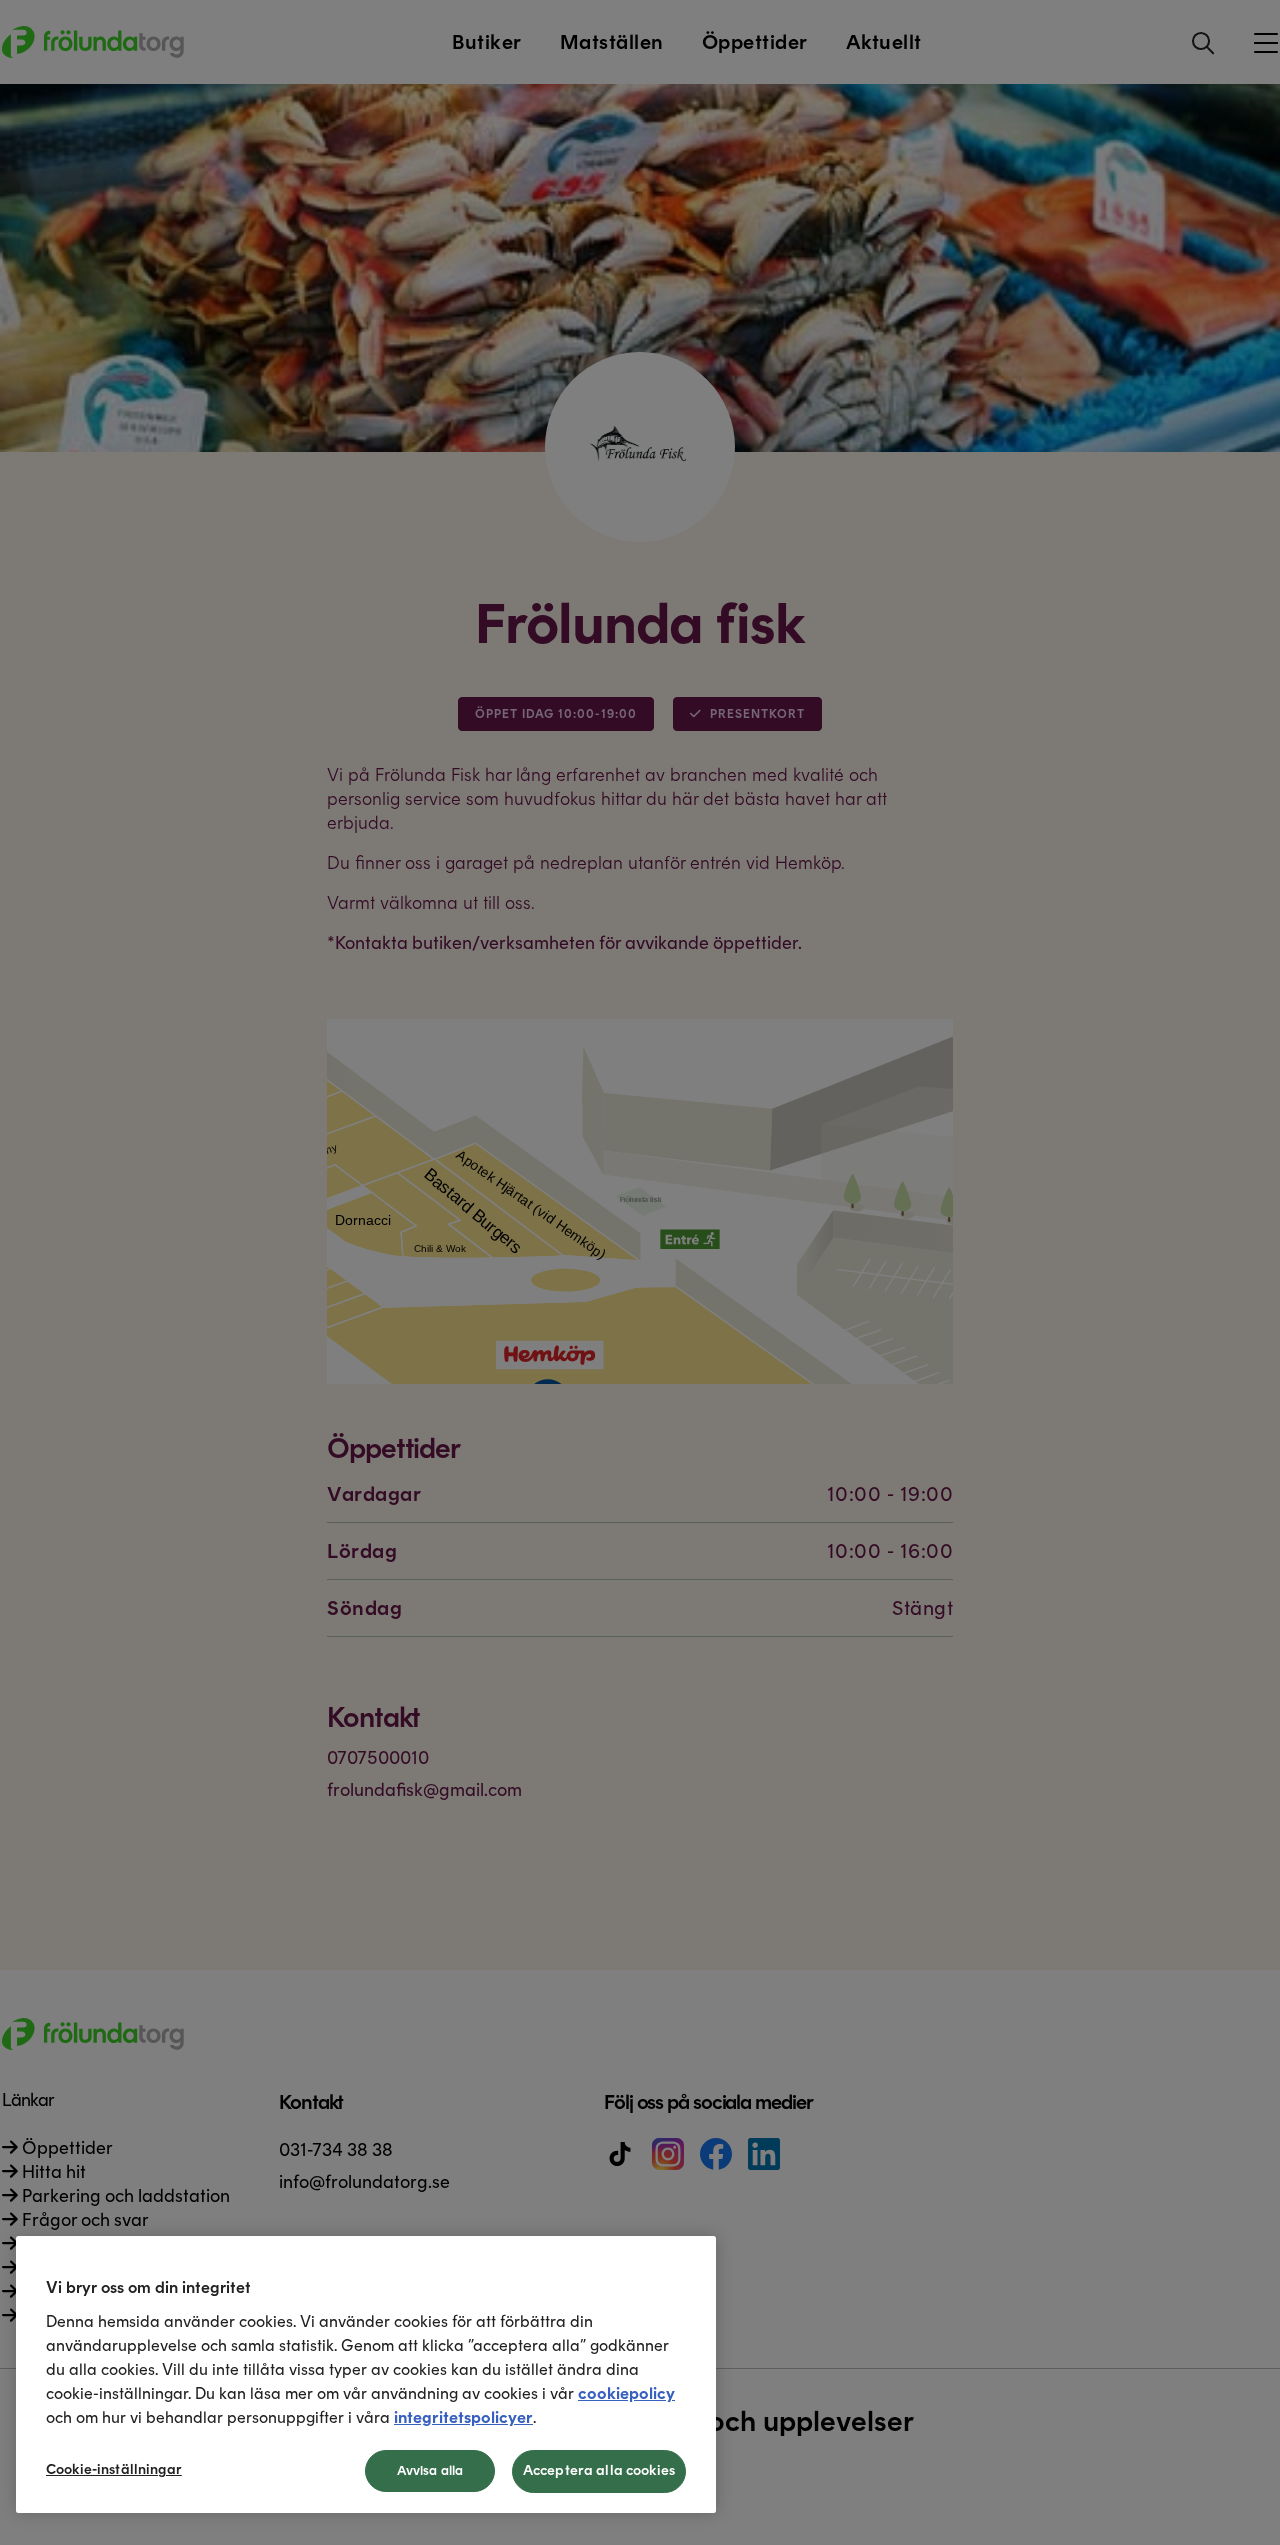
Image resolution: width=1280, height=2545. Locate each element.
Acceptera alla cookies (599, 2470)
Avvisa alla (430, 2470)
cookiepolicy (626, 2393)
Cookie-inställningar (114, 2469)
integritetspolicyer (463, 2417)
